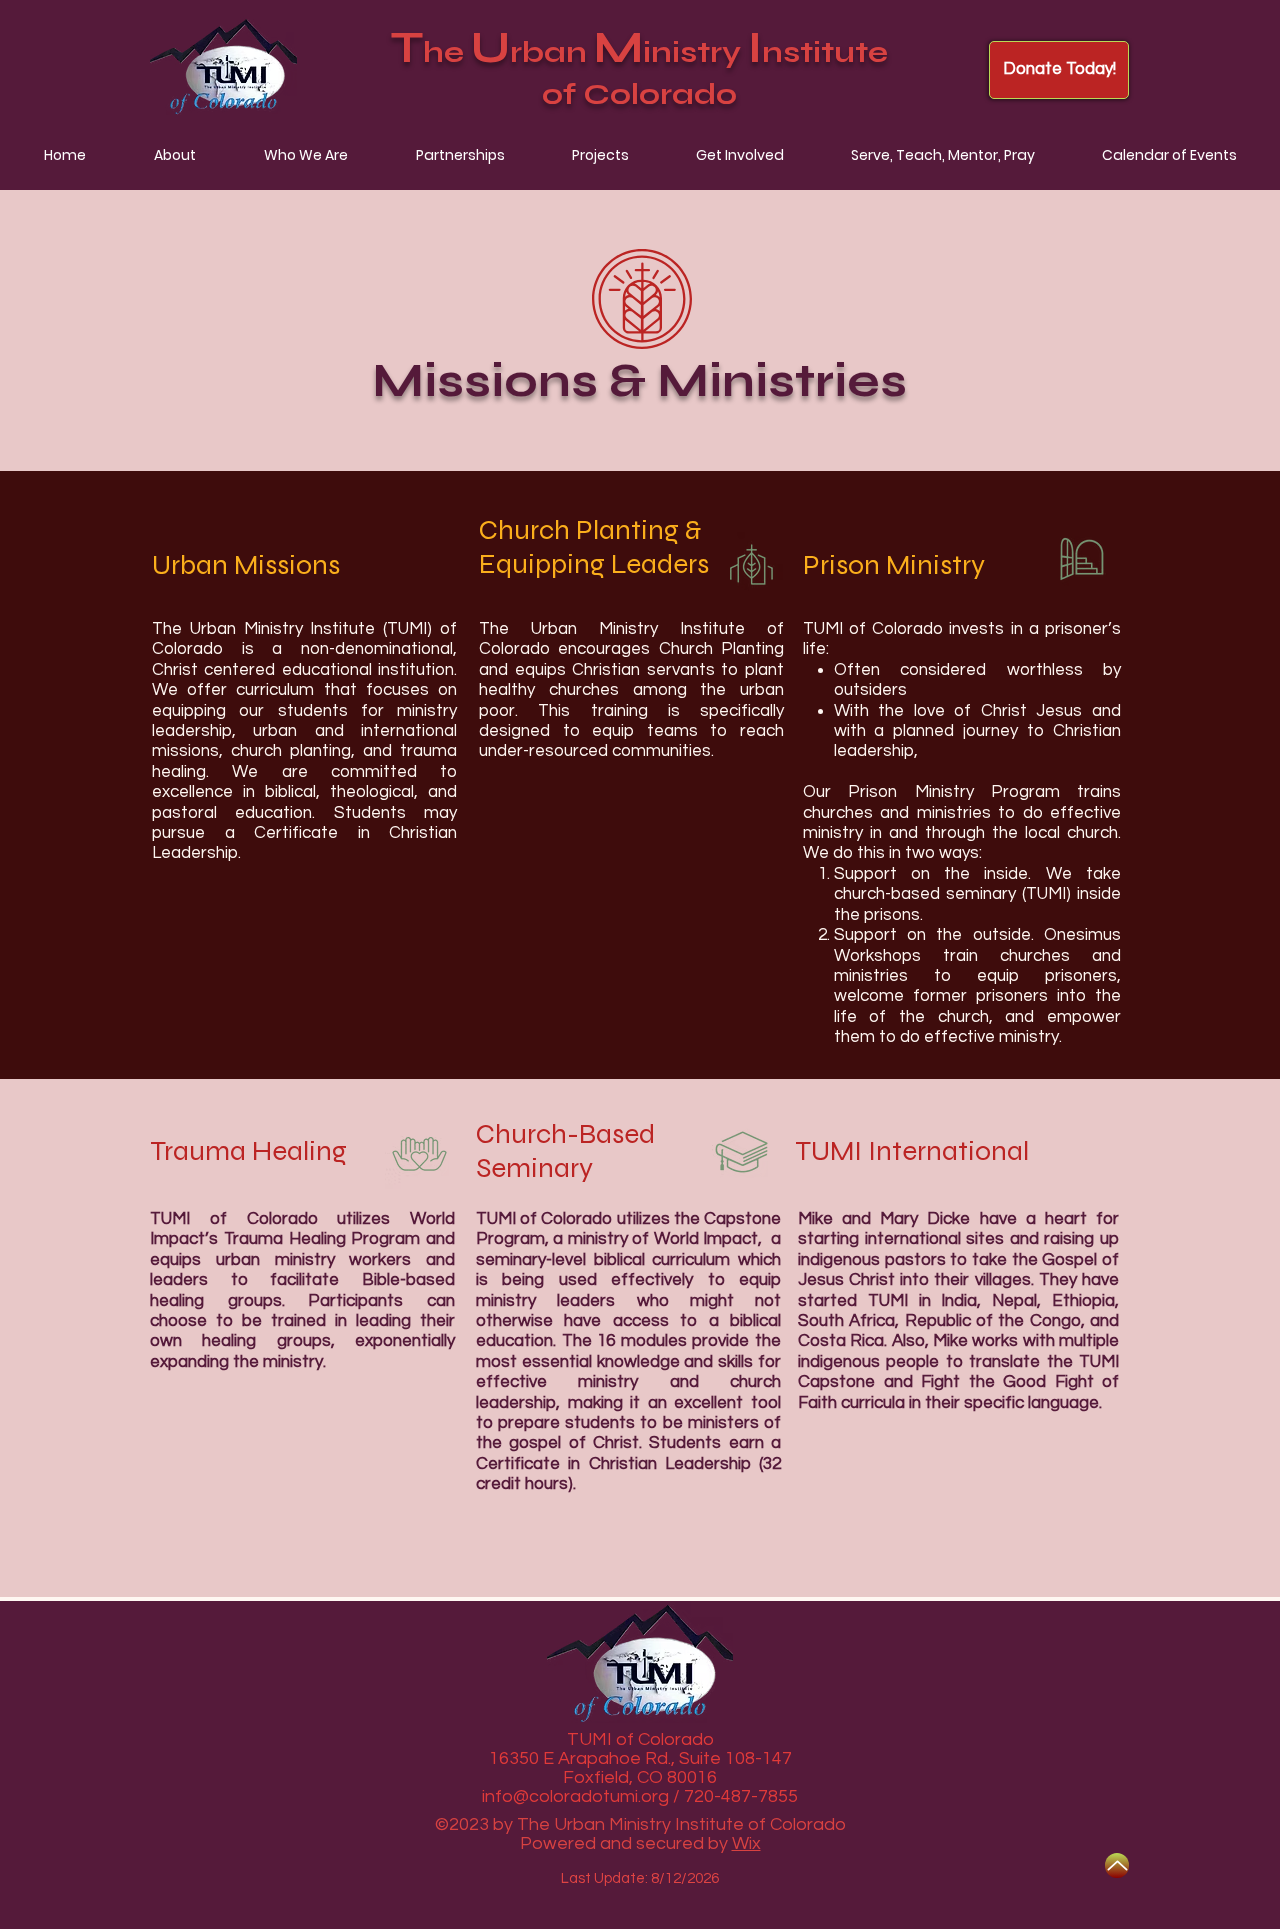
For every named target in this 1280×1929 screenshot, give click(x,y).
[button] (175, 155)
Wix (746, 1843)
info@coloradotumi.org (575, 1796)
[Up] (1117, 1865)
